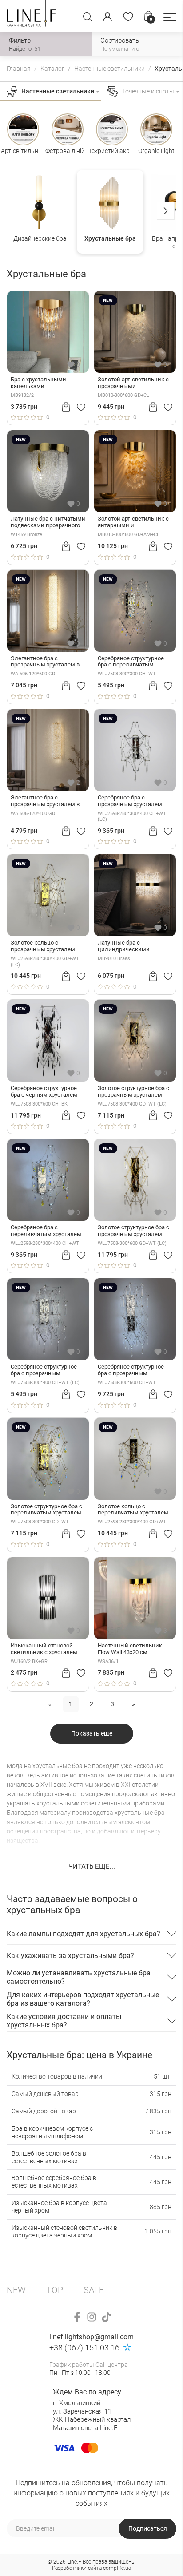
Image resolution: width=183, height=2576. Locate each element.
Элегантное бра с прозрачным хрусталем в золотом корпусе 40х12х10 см (46, 801)
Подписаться (148, 2528)
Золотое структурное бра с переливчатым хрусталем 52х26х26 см (46, 1510)
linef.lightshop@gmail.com (91, 2337)
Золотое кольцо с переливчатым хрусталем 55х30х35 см (133, 1510)
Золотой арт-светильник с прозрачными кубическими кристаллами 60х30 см (135, 383)
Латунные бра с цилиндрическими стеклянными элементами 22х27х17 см (135, 946)
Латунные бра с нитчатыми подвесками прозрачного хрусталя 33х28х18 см (48, 522)
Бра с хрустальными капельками (38, 383)
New (16, 2290)
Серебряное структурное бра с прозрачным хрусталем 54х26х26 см (44, 1370)
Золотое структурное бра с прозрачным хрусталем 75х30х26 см (133, 1231)
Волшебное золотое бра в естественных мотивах (49, 2157)
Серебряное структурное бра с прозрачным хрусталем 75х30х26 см (131, 1370)
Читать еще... (92, 1866)
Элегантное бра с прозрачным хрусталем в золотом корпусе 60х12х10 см (46, 662)
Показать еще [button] (92, 1733)
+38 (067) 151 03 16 (84, 2348)
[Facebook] (77, 2317)
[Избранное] (128, 17)
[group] (40, 212)
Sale (94, 2290)
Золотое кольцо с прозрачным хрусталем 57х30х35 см (43, 946)
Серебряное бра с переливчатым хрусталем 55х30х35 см (46, 1231)
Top (55, 2290)
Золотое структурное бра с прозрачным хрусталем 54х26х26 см (133, 1092)
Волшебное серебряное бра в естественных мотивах (54, 2182)
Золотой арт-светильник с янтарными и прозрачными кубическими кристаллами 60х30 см (135, 522)
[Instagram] (92, 2317)
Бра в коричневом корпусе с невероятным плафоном (52, 2132)
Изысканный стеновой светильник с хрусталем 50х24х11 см (44, 1649)
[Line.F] (32, 16)
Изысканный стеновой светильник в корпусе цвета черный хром (64, 2231)
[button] (170, 17)
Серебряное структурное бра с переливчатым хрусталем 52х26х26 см (131, 662)
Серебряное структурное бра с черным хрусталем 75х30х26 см (44, 1092)
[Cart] (66, 407)
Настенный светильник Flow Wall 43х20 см (130, 1649)
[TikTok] (106, 2317)
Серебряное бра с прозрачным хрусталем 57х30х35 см (130, 801)
